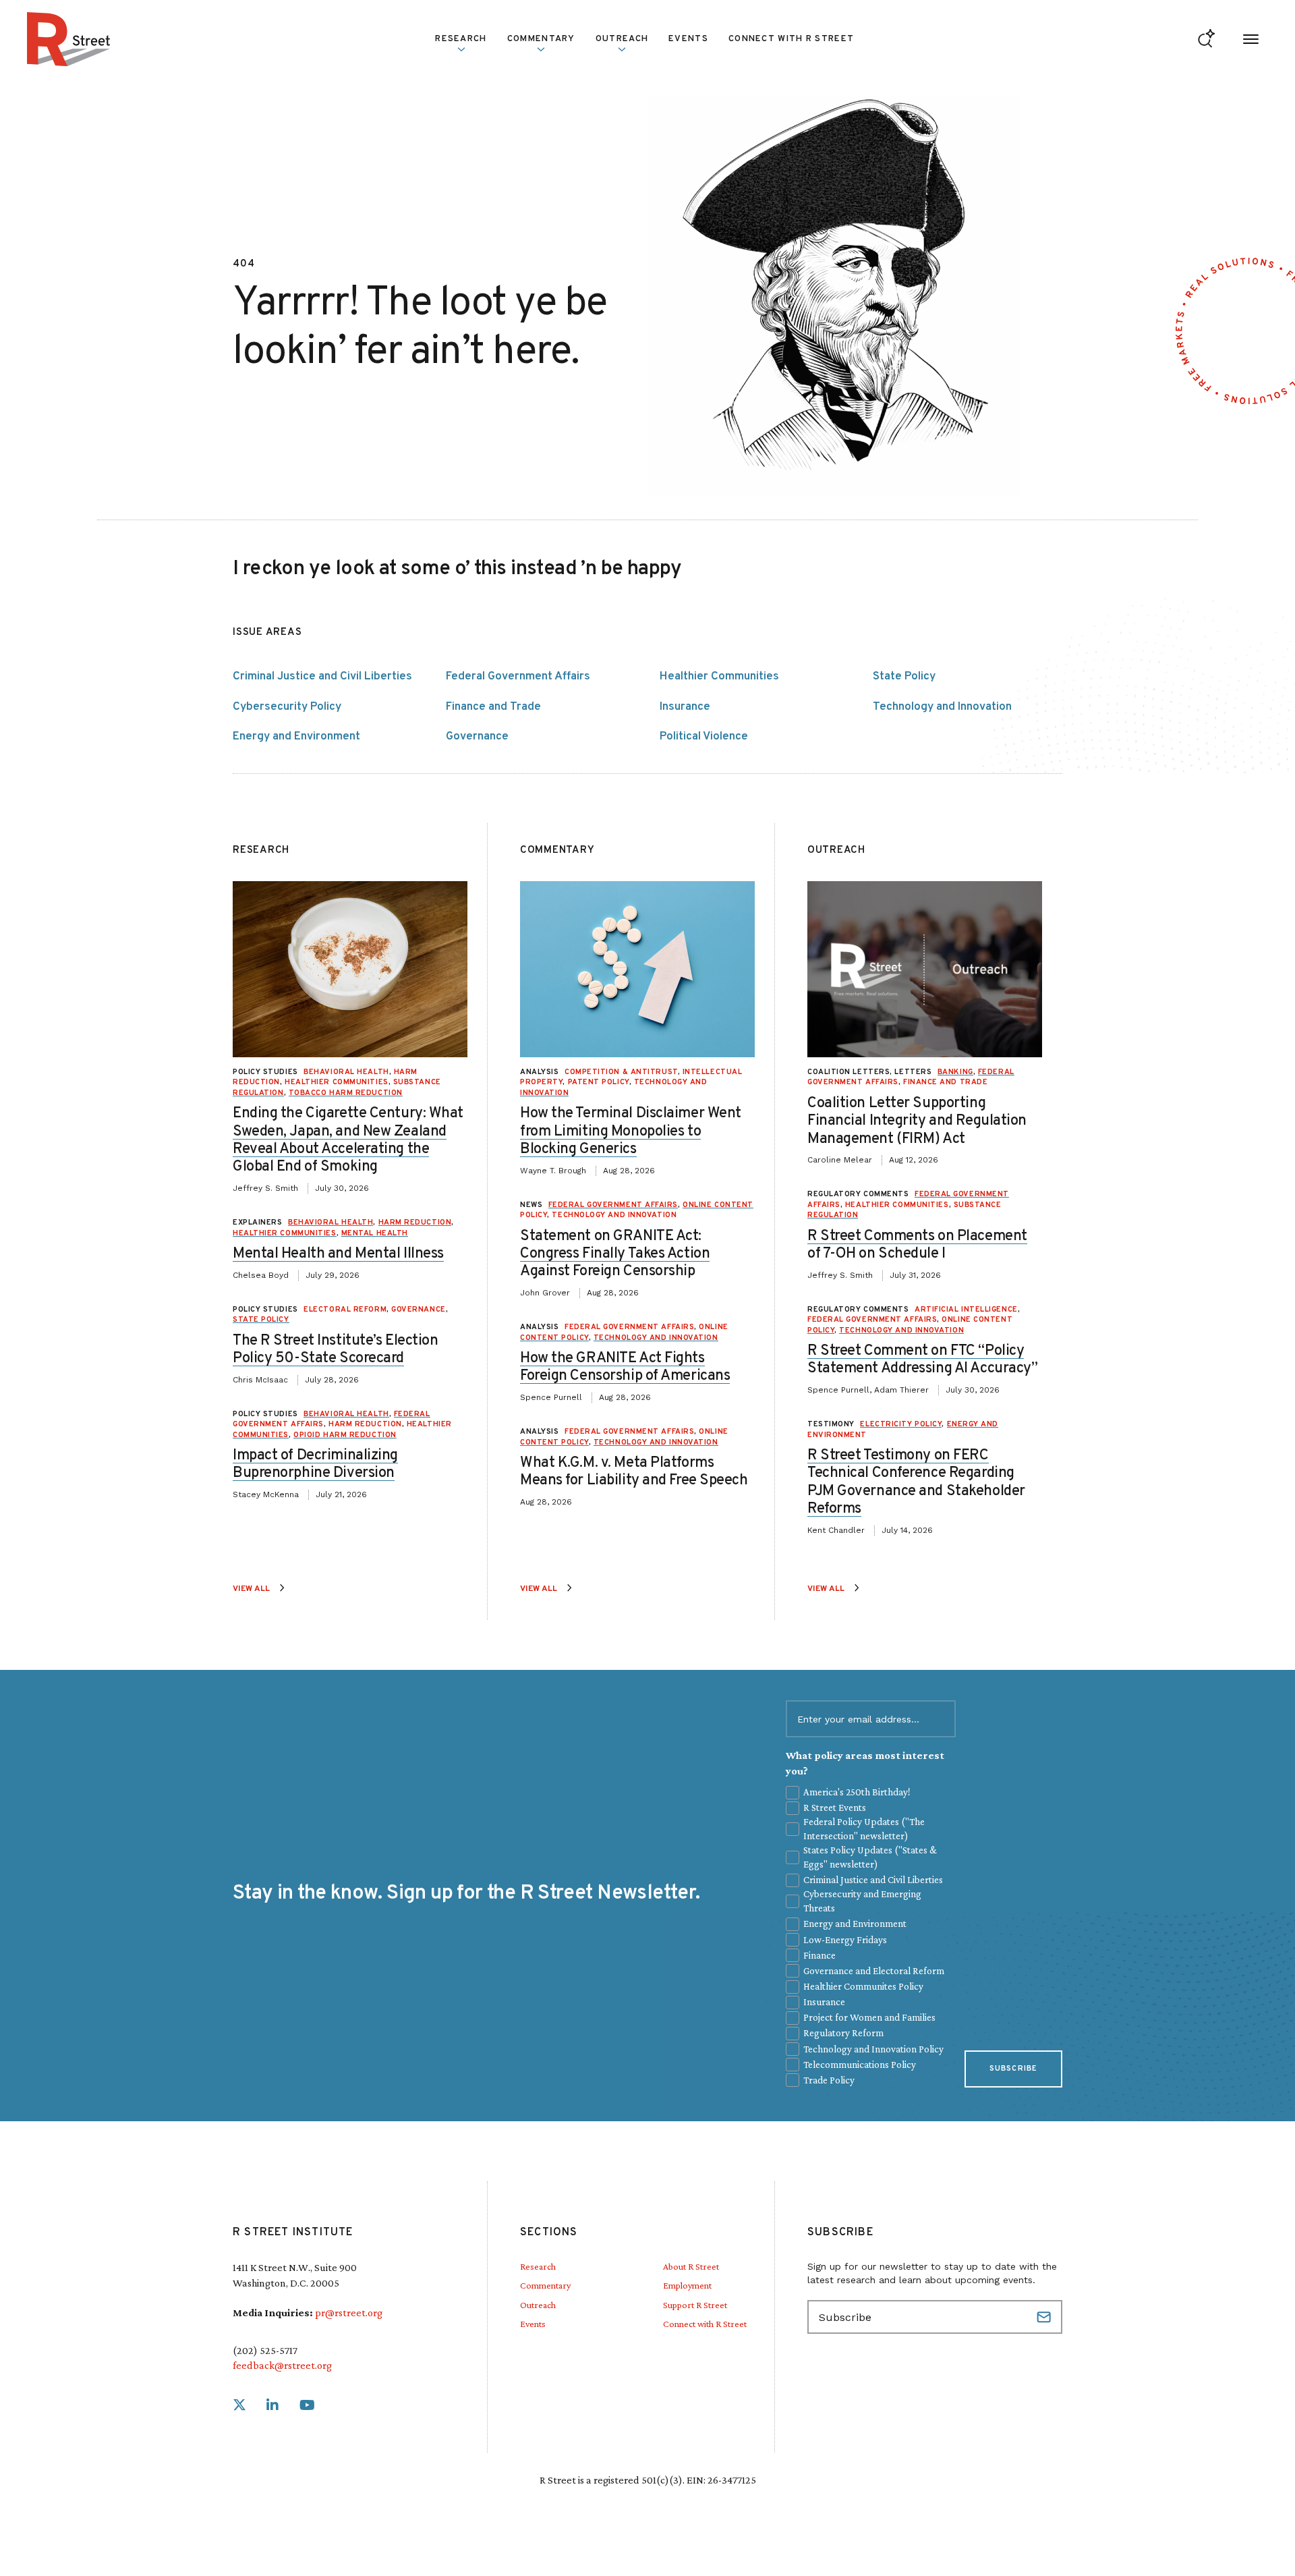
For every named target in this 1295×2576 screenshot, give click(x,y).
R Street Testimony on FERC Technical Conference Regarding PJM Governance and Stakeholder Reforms (916, 1482)
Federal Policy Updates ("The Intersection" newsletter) (864, 1829)
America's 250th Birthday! (857, 1792)
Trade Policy (829, 2080)
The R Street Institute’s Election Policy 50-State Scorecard (335, 1350)
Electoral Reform (345, 1310)
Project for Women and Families (869, 2017)
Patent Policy (599, 1082)
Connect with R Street (791, 39)
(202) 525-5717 (265, 2350)
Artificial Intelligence (966, 1310)
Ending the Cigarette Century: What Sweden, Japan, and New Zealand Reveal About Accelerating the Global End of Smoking (348, 1140)
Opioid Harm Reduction (345, 1435)
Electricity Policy (901, 1424)
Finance (819, 1955)
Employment (687, 2285)
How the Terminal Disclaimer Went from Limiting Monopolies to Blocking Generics (631, 1131)
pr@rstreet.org (349, 2313)
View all (251, 1589)
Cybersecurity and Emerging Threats (862, 1901)
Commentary (545, 2285)
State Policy (904, 677)
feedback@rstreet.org (282, 2365)
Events (688, 39)
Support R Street (695, 2305)
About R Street (691, 2266)
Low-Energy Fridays (845, 1940)
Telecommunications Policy (860, 2065)
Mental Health (375, 1233)
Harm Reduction (415, 1223)
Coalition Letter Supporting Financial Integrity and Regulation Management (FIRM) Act (917, 1121)
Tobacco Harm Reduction (346, 1093)
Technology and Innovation (942, 707)
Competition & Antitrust (621, 1072)
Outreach (622, 39)
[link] (239, 2406)
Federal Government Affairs (518, 677)
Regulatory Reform (843, 2033)
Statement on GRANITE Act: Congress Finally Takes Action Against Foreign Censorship (615, 1254)
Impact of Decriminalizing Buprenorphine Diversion (315, 1464)
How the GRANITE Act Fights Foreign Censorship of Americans (625, 1367)
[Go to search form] (1206, 39)
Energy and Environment (296, 737)
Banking (955, 1072)
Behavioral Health (346, 1072)
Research (538, 2266)
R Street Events (835, 1808)
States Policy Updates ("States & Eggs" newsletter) (870, 1857)
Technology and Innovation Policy (873, 2049)
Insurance (685, 707)
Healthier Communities (719, 677)
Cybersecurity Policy (287, 707)
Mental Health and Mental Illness (338, 1254)
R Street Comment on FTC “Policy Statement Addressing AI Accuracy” (922, 1360)
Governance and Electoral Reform (874, 1971)
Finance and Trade (493, 707)
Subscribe (1013, 2069)
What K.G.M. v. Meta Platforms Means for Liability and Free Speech (634, 1472)
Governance (477, 737)
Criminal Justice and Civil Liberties (322, 677)
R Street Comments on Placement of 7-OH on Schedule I (917, 1245)
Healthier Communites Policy (863, 1986)
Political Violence (704, 737)
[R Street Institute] (69, 39)
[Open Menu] (1251, 39)
